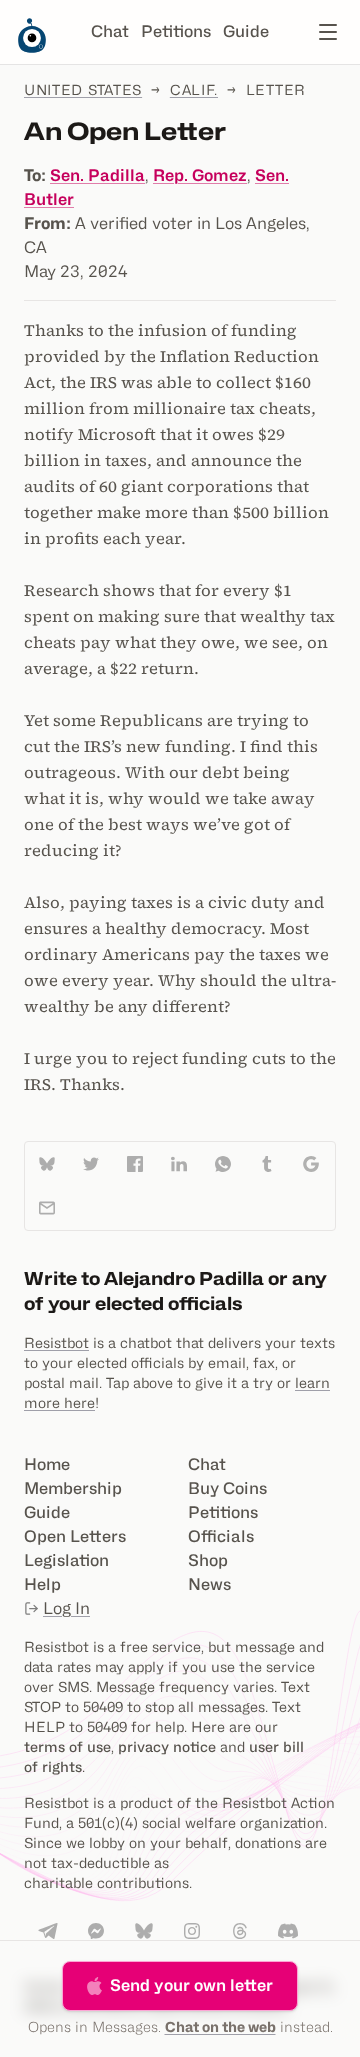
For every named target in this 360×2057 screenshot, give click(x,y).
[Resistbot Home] (32, 48)
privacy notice (167, 1746)
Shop (208, 1560)
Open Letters (75, 1536)
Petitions (176, 31)
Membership (73, 1488)
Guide (246, 31)
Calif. (194, 89)
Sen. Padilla (97, 175)
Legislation (66, 1560)
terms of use (67, 1746)
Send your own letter (191, 1985)
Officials (221, 1536)
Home (47, 1464)
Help (42, 1584)
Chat (110, 31)
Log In (66, 1608)
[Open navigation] (328, 32)
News (209, 1584)
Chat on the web (220, 2026)
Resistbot (56, 1342)
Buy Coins (227, 1488)
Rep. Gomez (200, 175)
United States (83, 89)
